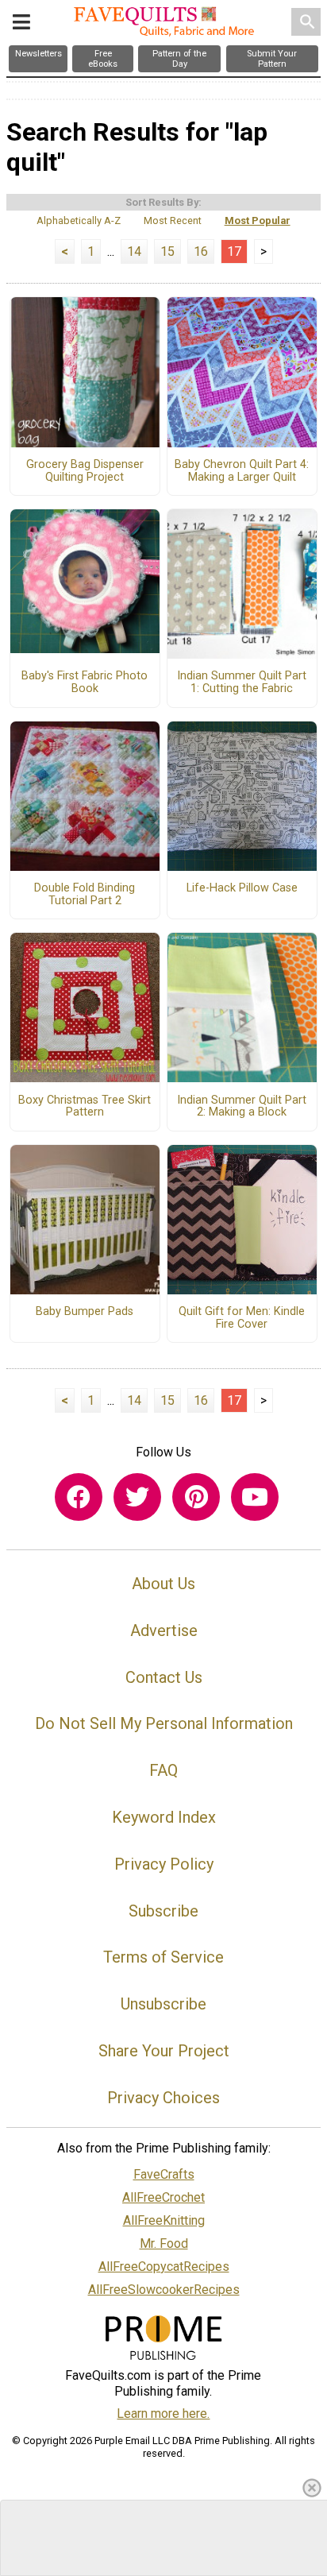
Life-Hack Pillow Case (242, 888)
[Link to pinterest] (196, 1497)
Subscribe (163, 1911)
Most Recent (173, 220)
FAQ (163, 1770)
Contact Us (164, 1677)
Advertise (164, 1630)
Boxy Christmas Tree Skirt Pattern (85, 1107)
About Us (163, 1584)
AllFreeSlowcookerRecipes (164, 2290)
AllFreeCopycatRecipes (164, 2267)
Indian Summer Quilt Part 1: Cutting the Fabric (242, 683)
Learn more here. (163, 2414)
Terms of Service (163, 1957)
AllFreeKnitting (164, 2220)
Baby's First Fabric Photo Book (85, 683)
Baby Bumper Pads (85, 1312)
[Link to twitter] (137, 1497)
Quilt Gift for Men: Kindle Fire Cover (242, 1318)
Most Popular (258, 220)
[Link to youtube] (255, 1497)
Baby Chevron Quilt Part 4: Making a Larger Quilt (242, 471)
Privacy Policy (164, 1864)
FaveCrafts (164, 2174)
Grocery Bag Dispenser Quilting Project (85, 471)
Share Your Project (164, 2051)
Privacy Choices (163, 2098)
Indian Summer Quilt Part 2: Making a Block (242, 1107)
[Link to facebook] (79, 1497)
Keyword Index (164, 1817)
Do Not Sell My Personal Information (164, 1723)
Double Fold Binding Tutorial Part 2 (85, 895)
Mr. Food (164, 2243)
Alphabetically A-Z (79, 220)
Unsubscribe (163, 2004)
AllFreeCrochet (163, 2197)
